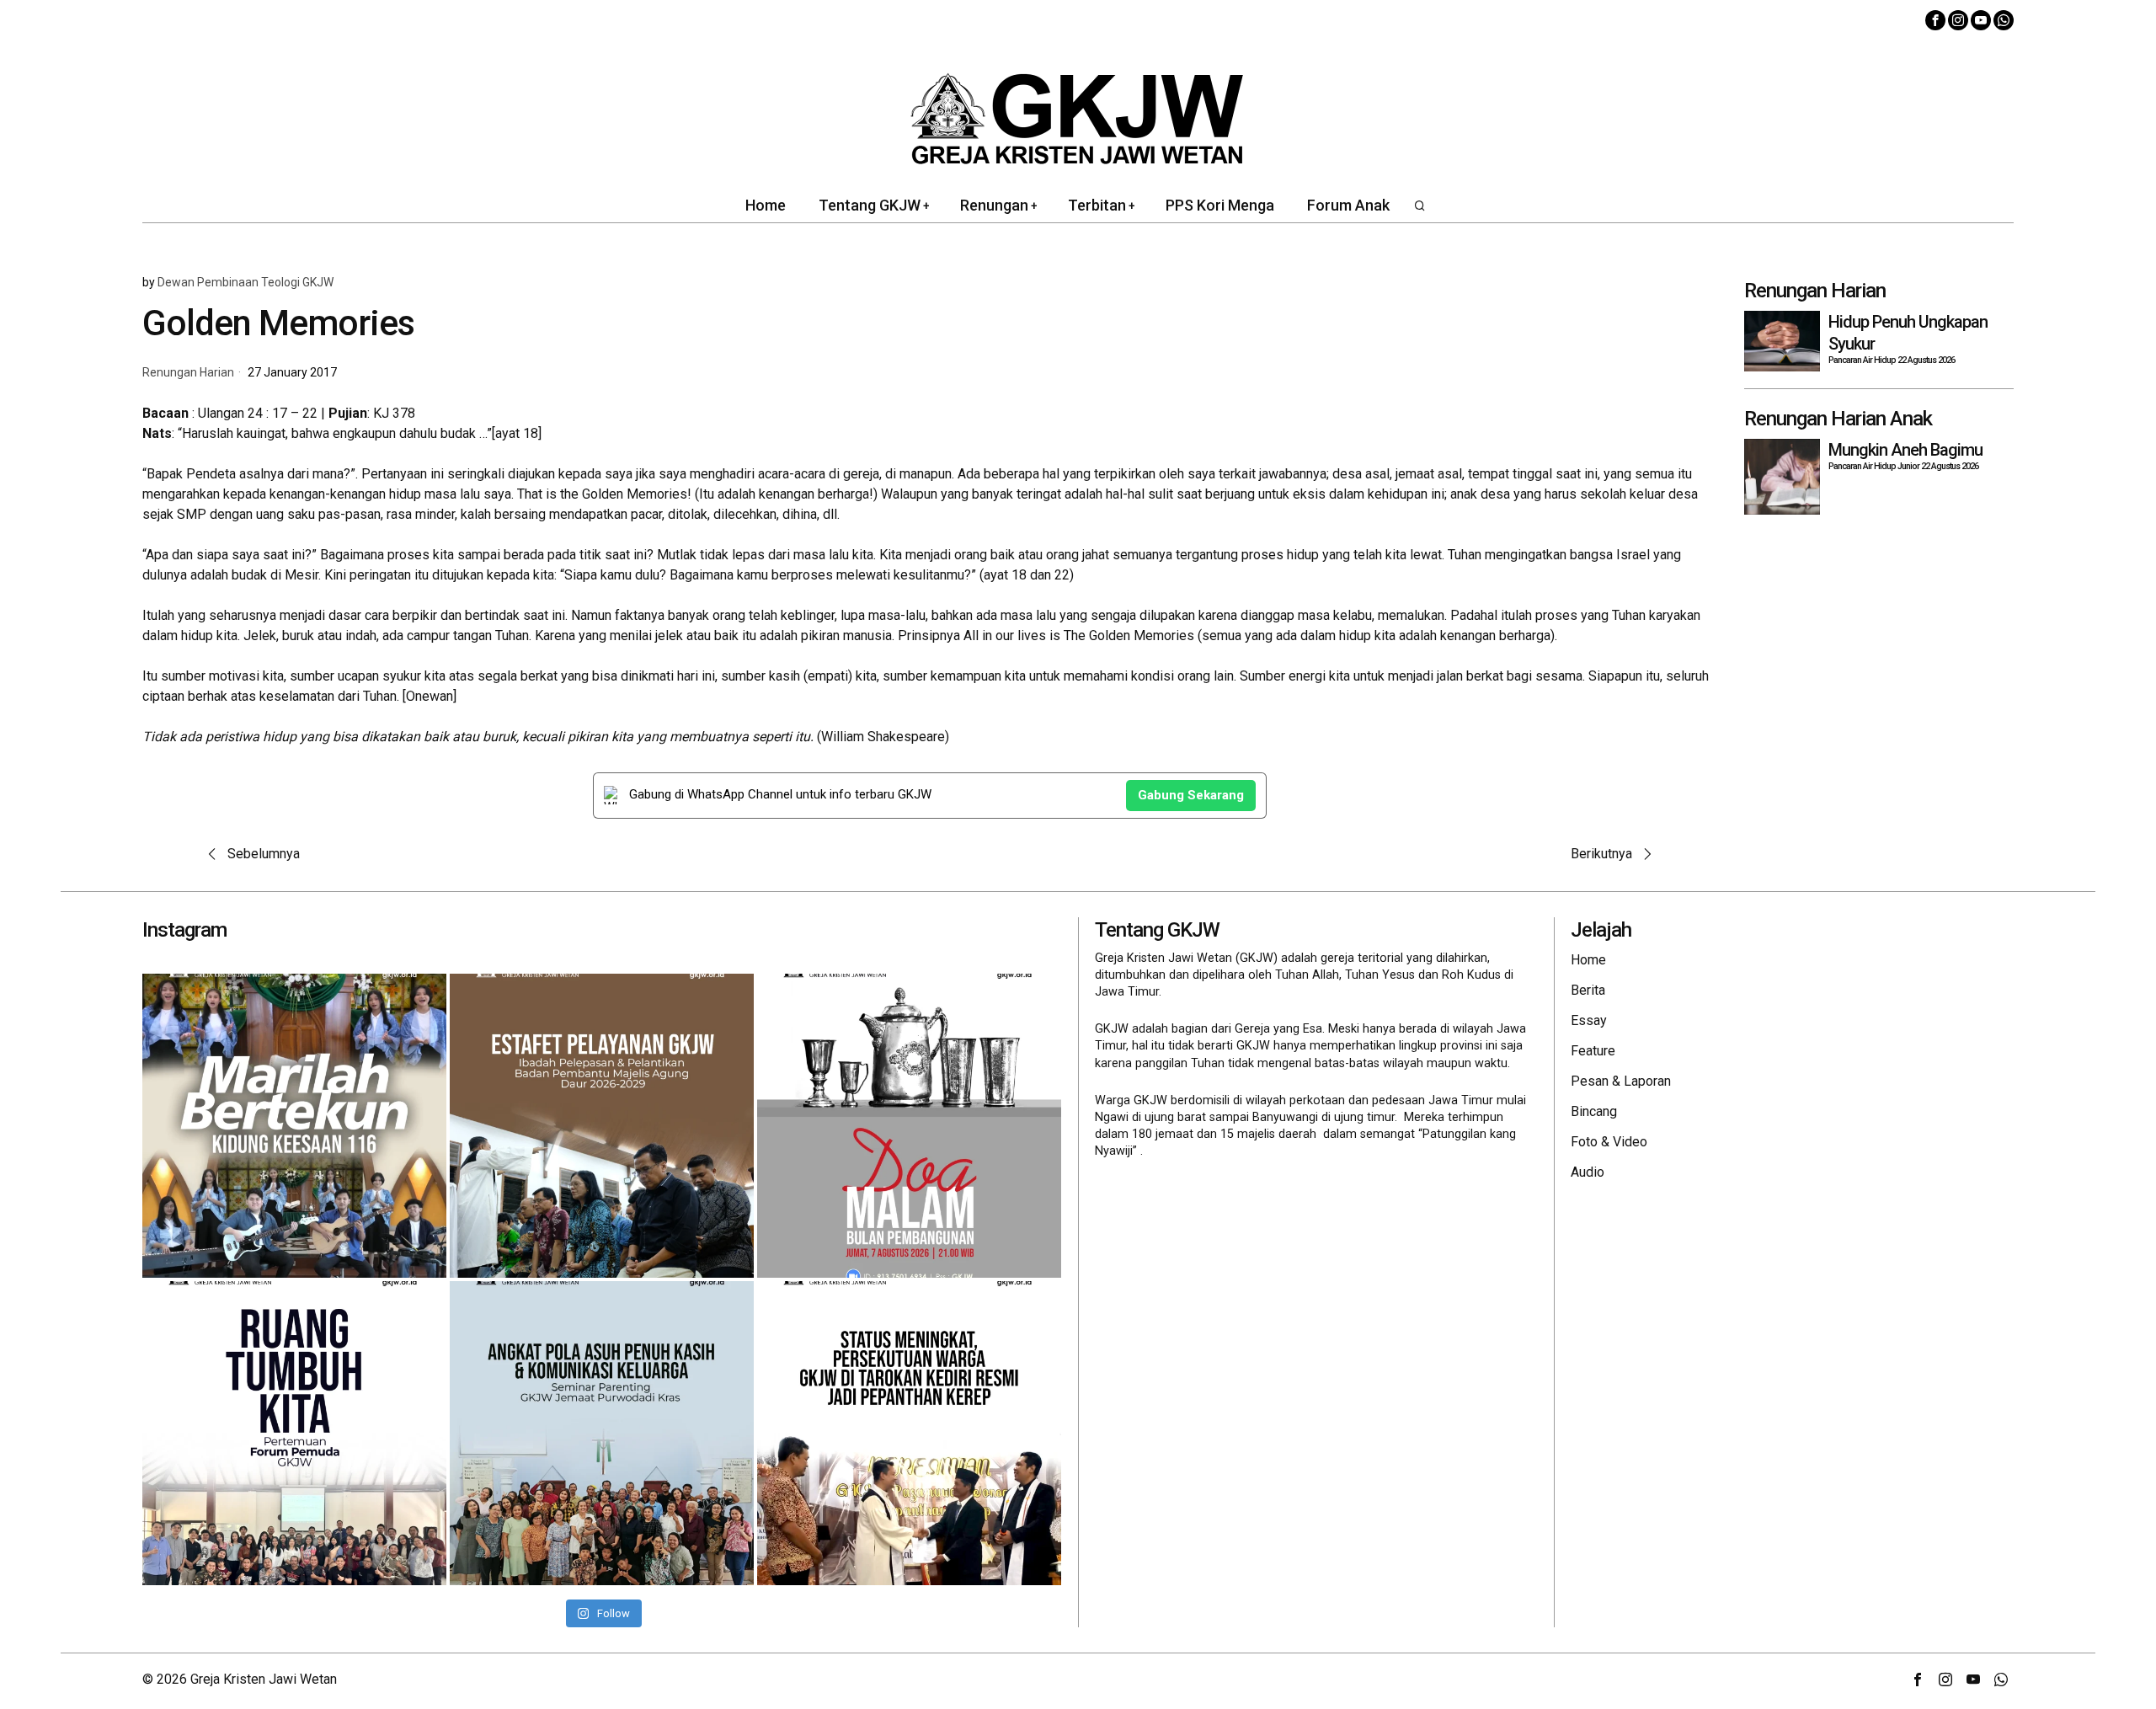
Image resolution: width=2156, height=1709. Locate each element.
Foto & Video (1609, 1142)
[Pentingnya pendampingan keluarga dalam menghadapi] (602, 1433)
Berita (1588, 990)
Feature (1593, 1051)
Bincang (1594, 1111)
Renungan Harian (188, 373)
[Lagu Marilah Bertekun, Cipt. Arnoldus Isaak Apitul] (294, 1126)
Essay (1589, 1020)
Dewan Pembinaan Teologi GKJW (245, 282)
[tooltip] (1935, 20)
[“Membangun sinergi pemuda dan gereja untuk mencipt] (294, 1433)
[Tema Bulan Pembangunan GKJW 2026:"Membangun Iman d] (909, 1126)
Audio (1588, 1172)
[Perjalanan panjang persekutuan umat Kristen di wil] (909, 1433)
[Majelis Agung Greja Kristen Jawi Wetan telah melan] (602, 1126)
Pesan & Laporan (1621, 1081)
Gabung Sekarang (1191, 795)
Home (1588, 960)
